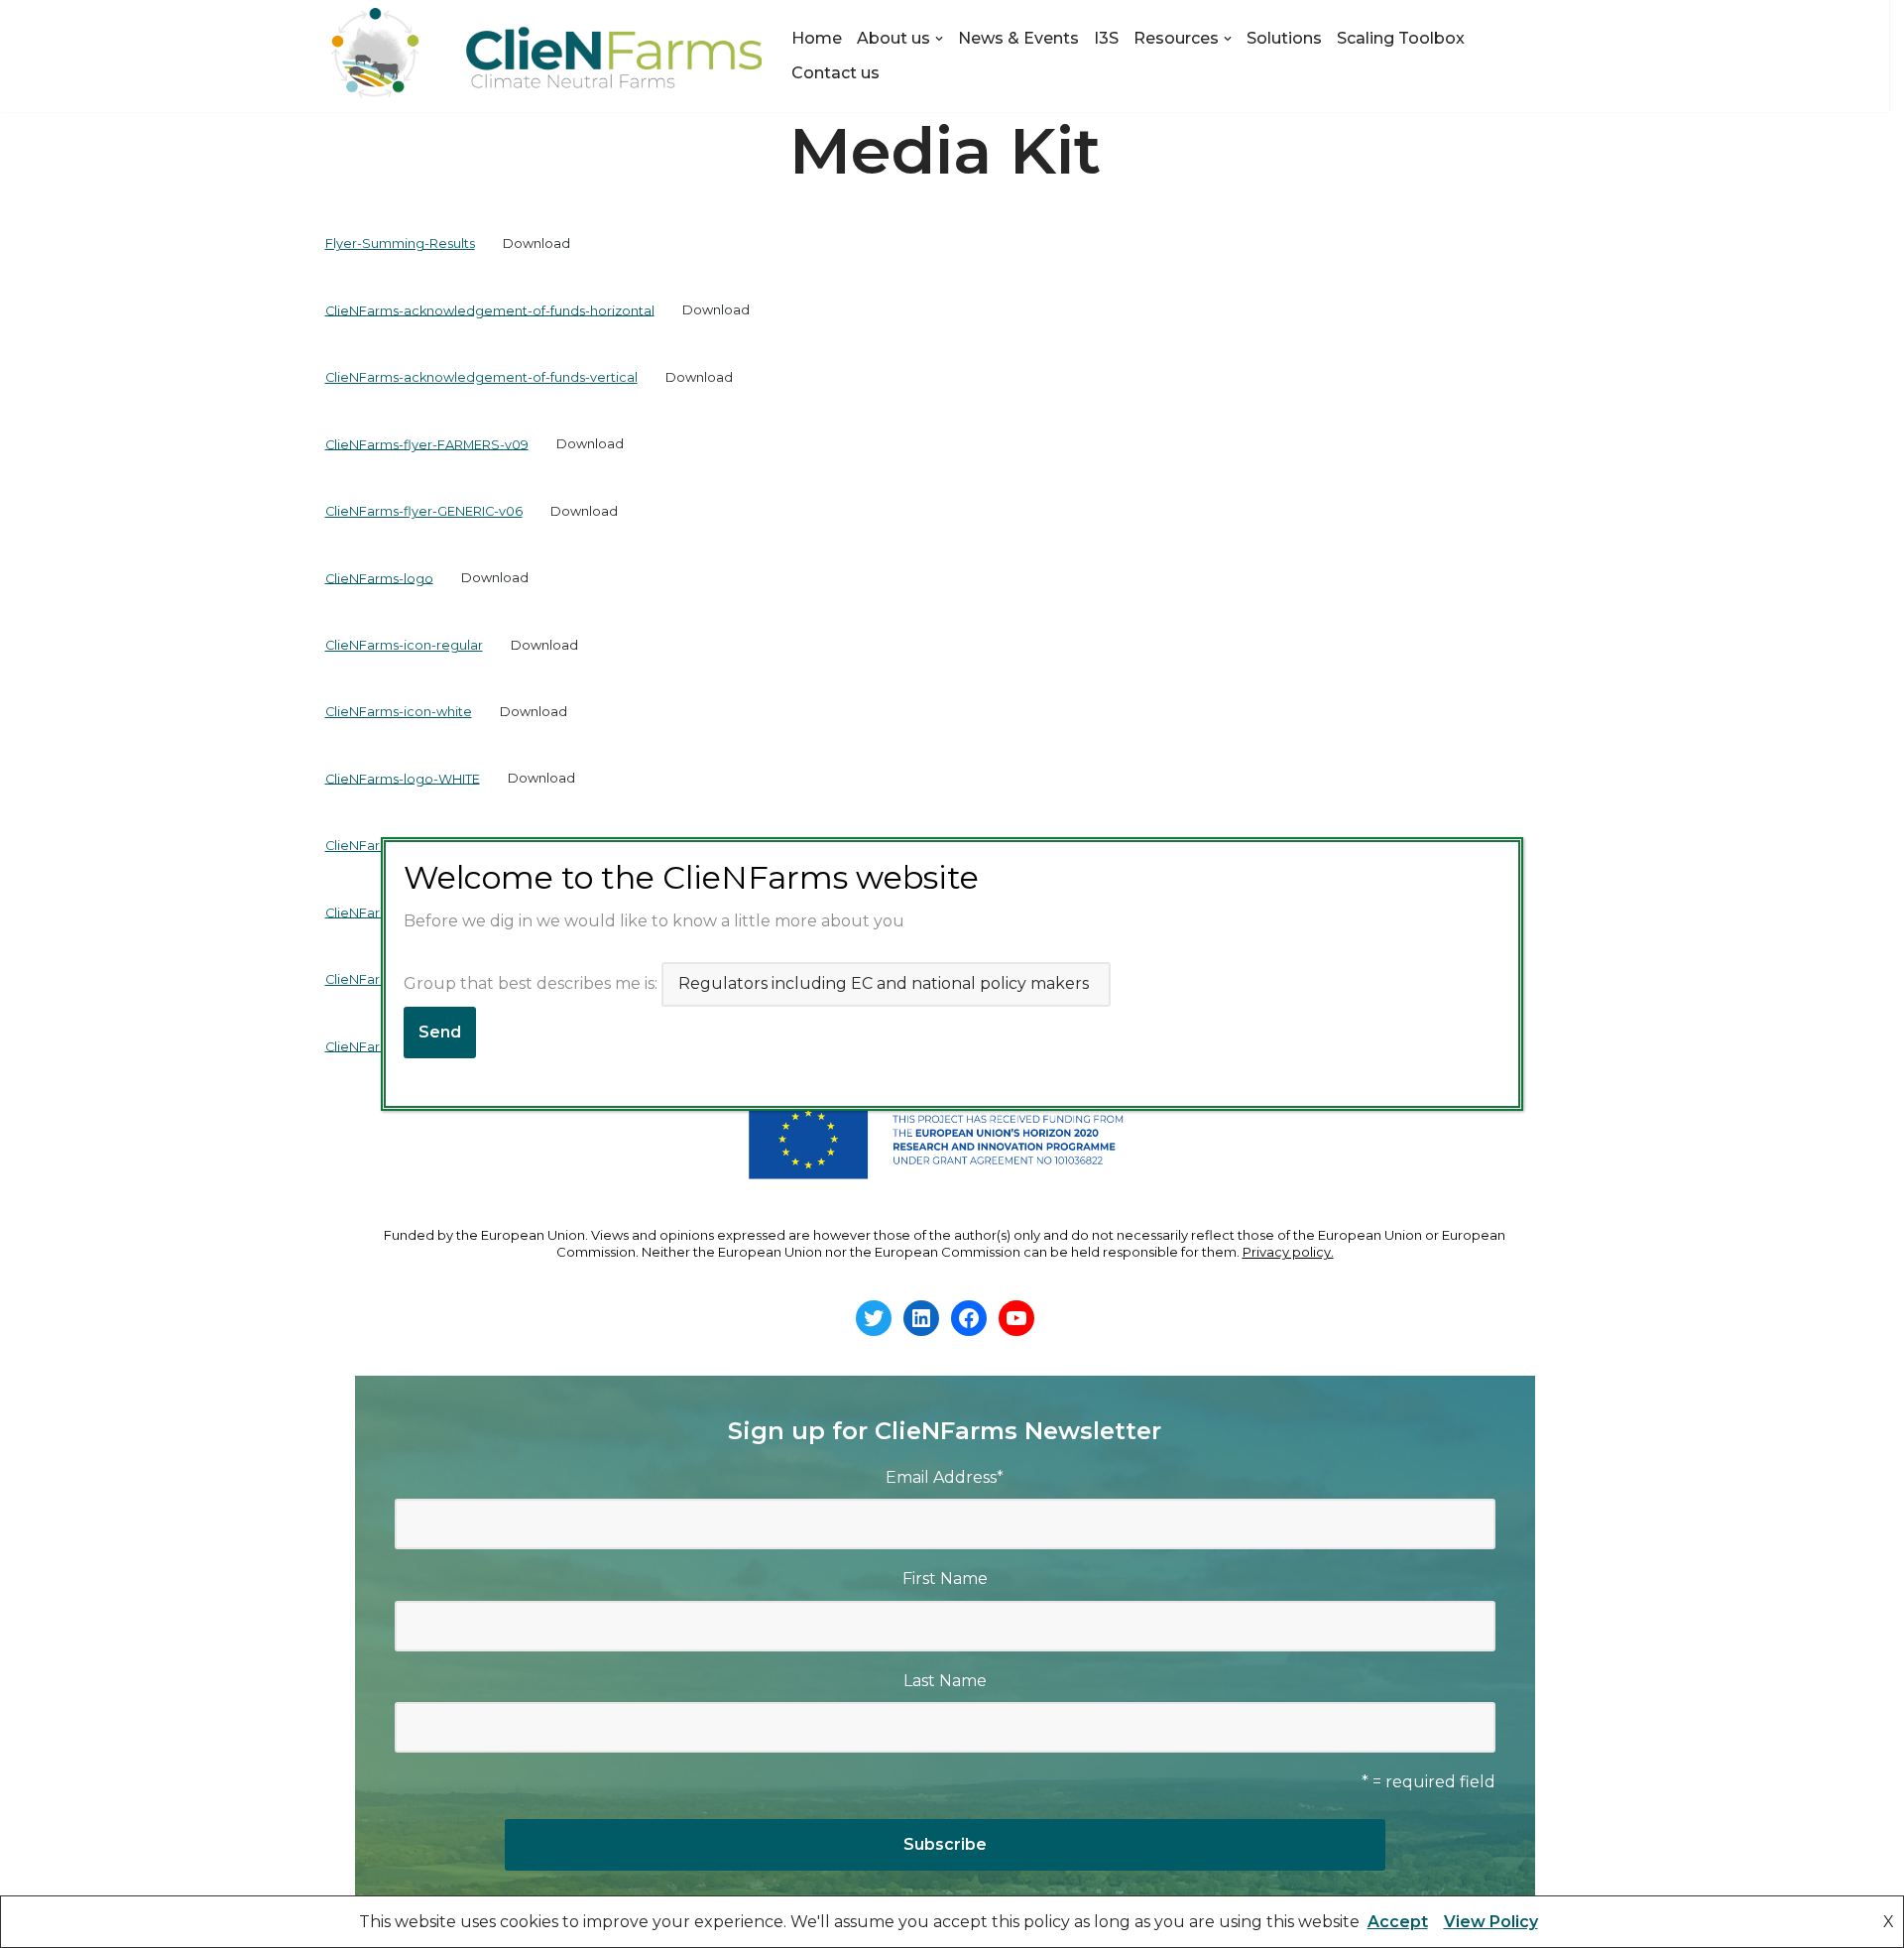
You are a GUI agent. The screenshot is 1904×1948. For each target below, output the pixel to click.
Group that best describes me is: (533, 983)
